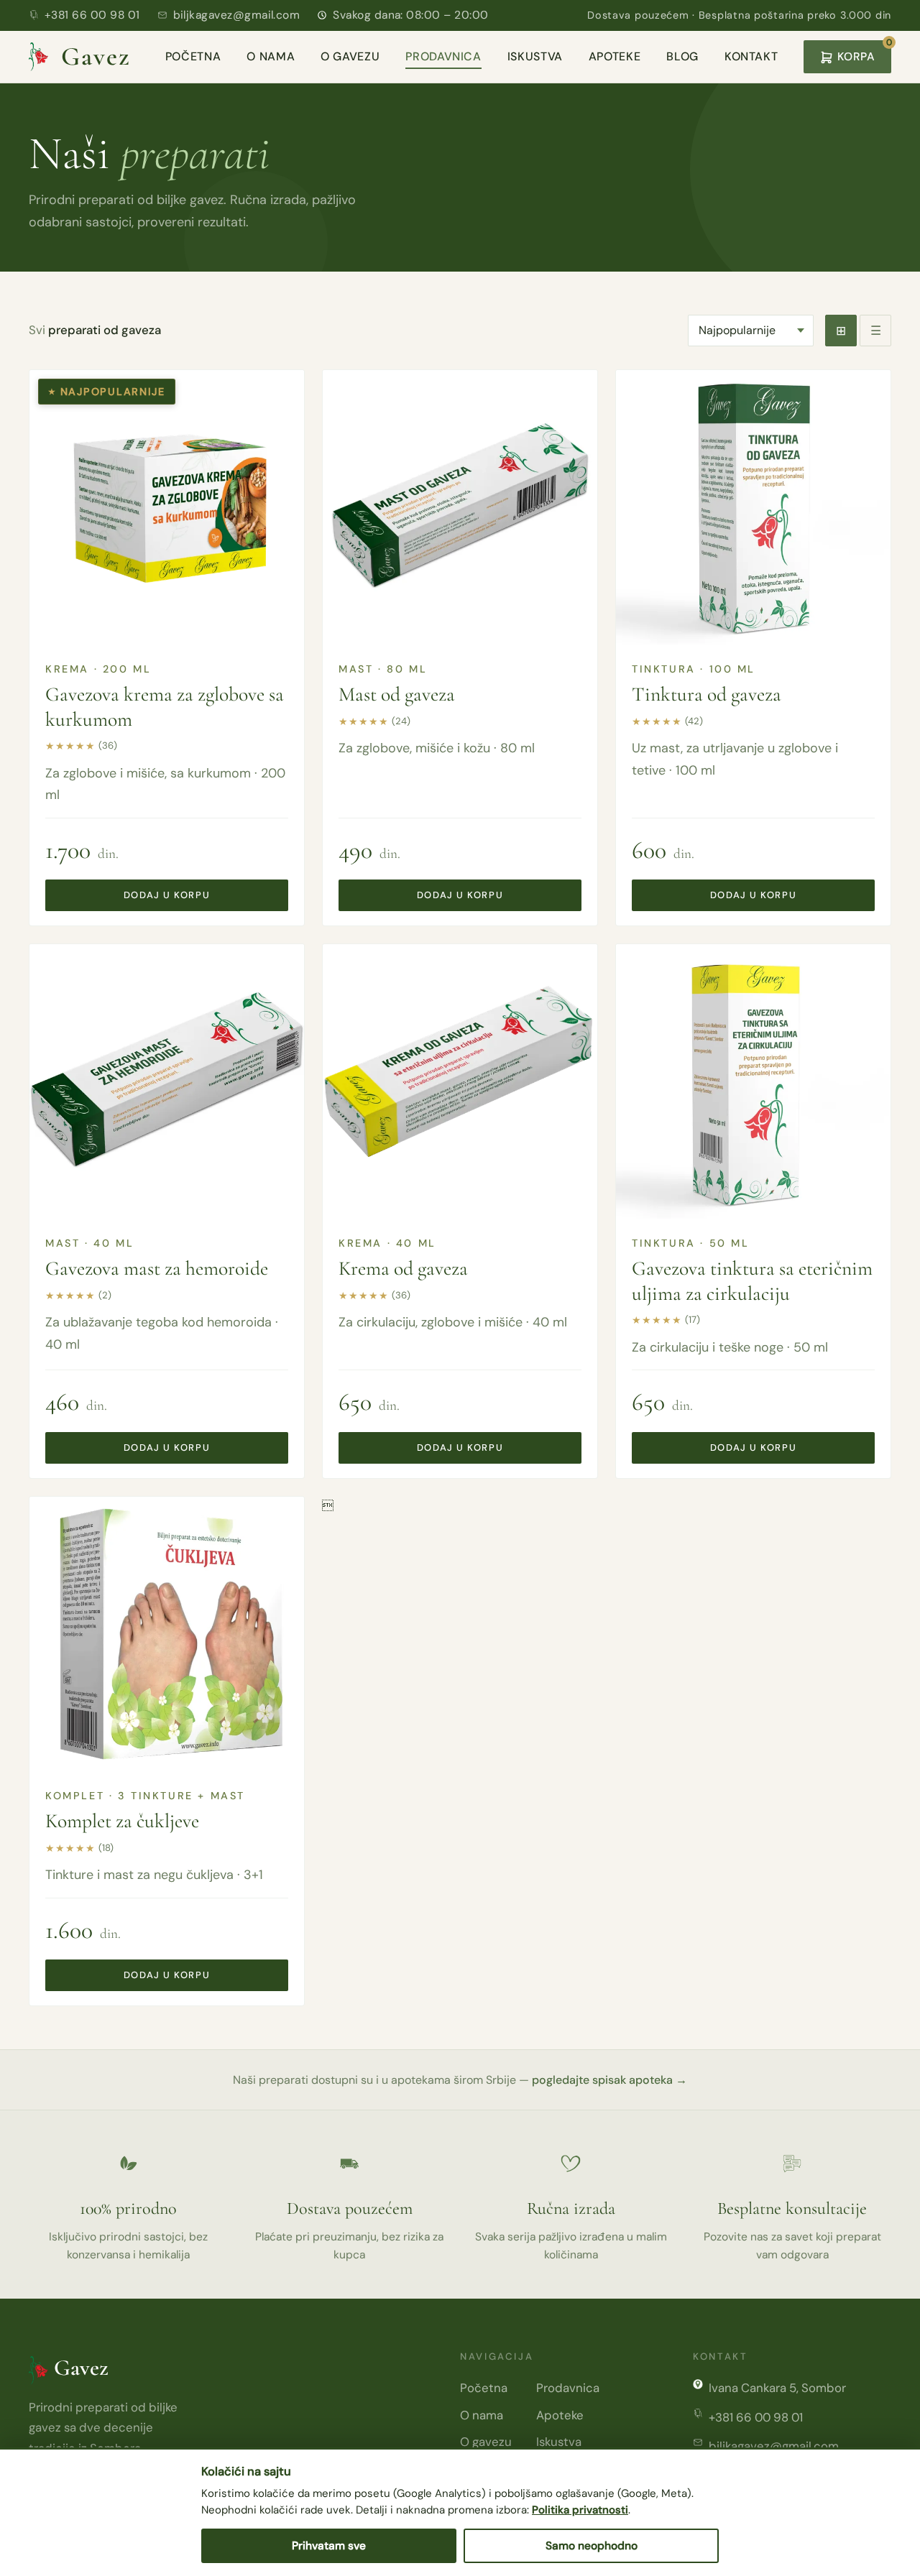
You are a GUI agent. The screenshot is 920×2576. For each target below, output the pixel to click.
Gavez (96, 56)
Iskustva (535, 56)
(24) (401, 721)
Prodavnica (443, 56)
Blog (682, 56)
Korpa (862, 52)
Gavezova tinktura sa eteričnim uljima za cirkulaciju (752, 1280)
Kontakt (751, 56)
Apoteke (615, 56)
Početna (193, 56)
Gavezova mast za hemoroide (157, 1268)
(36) (108, 745)
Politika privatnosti (580, 2510)
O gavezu (350, 56)
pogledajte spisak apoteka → (609, 2080)
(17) (693, 1320)
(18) (106, 1848)
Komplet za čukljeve (122, 1821)
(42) (694, 721)
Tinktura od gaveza (707, 694)
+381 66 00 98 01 (92, 15)
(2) (105, 1295)
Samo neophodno (592, 2546)
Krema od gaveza (403, 1268)
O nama (271, 56)
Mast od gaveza (397, 694)
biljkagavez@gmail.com (237, 15)
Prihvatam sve (329, 2546)
